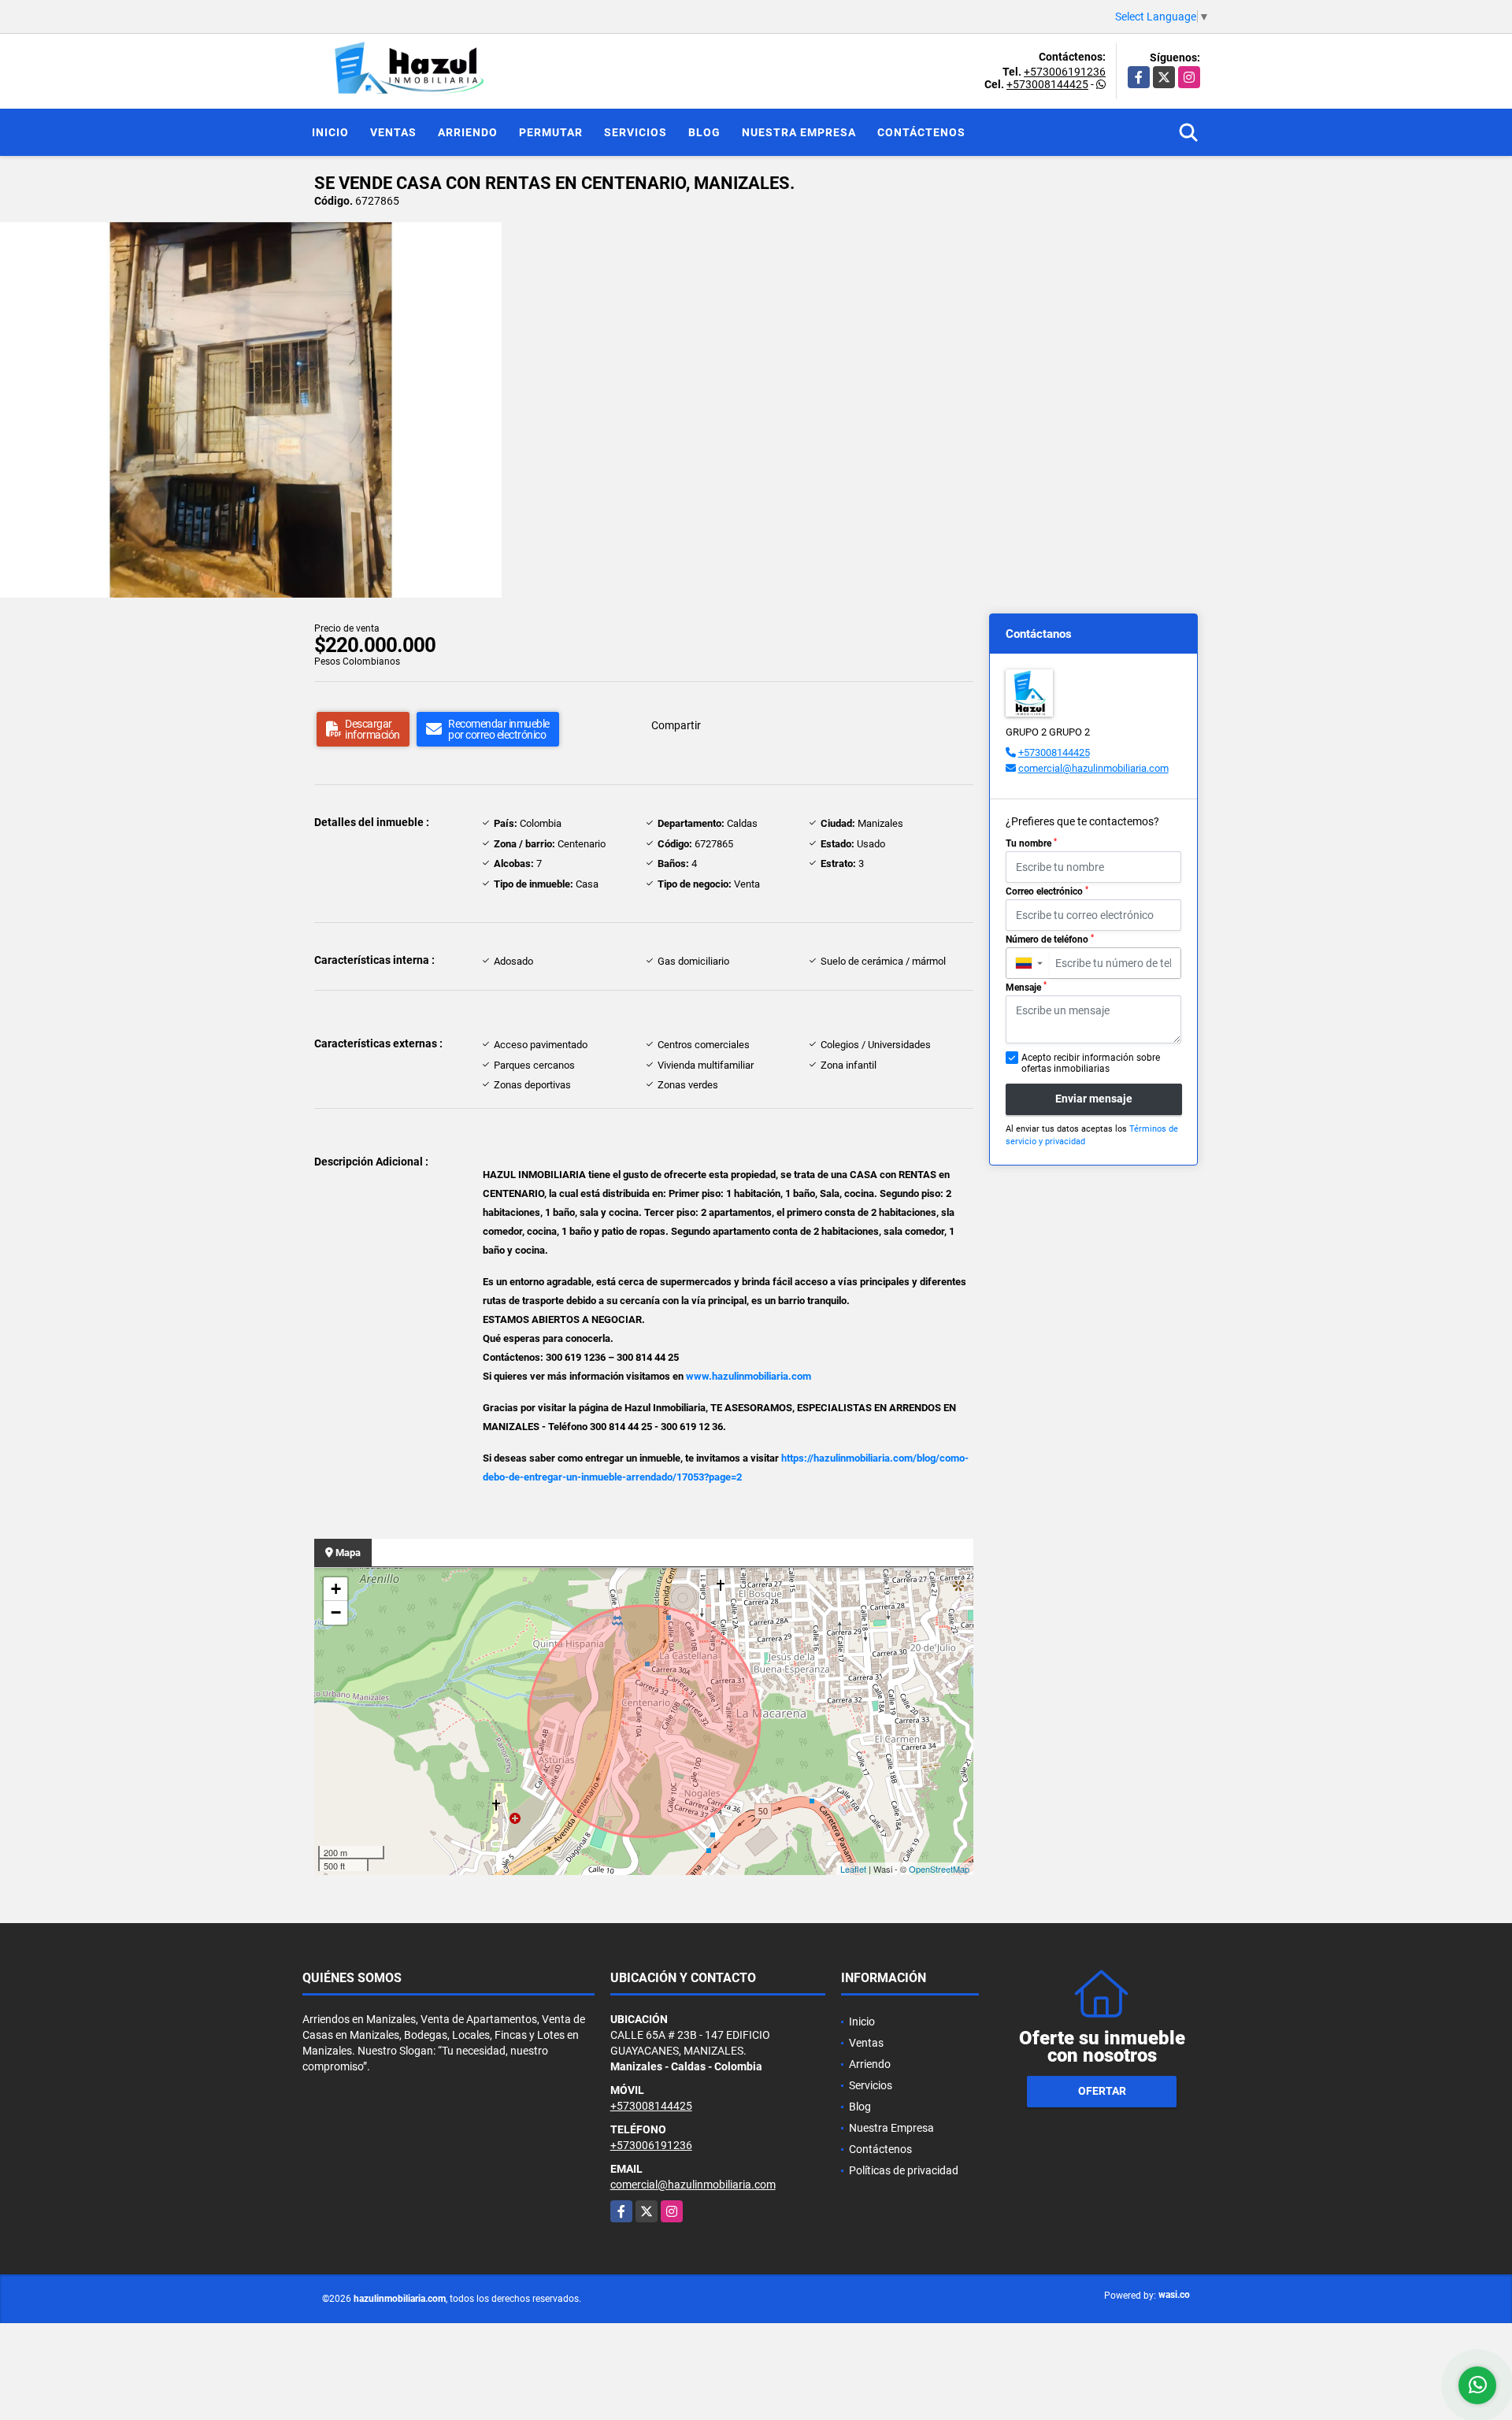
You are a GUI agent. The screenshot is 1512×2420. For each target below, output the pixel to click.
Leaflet (853, 1869)
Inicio (330, 132)
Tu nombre (1031, 843)
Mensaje (1026, 987)
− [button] (336, 1612)
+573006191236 (1065, 72)
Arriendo (468, 132)
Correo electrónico (1047, 891)
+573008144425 (1047, 84)
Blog (704, 132)
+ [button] (336, 1589)
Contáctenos (921, 132)
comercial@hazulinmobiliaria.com (1093, 768)
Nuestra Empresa (799, 132)
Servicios (636, 132)
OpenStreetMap (939, 1869)
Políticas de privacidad (904, 2170)
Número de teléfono (1050, 939)
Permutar (551, 132)
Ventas (393, 132)
